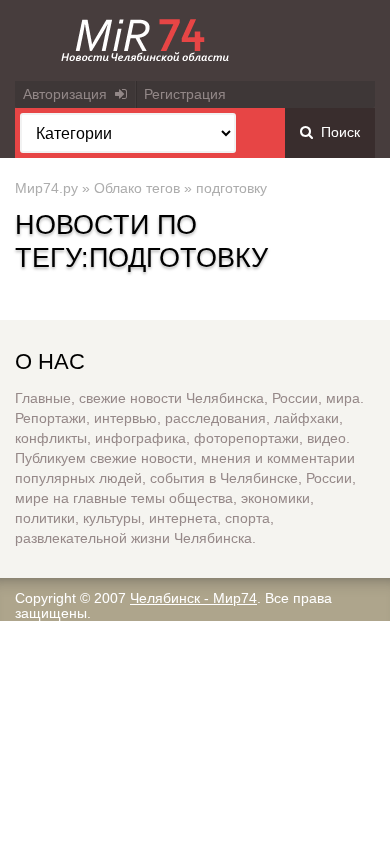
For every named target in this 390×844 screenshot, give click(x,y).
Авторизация (69, 94)
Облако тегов (137, 188)
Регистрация (185, 94)
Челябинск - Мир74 (193, 598)
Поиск (336, 132)
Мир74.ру (46, 188)
